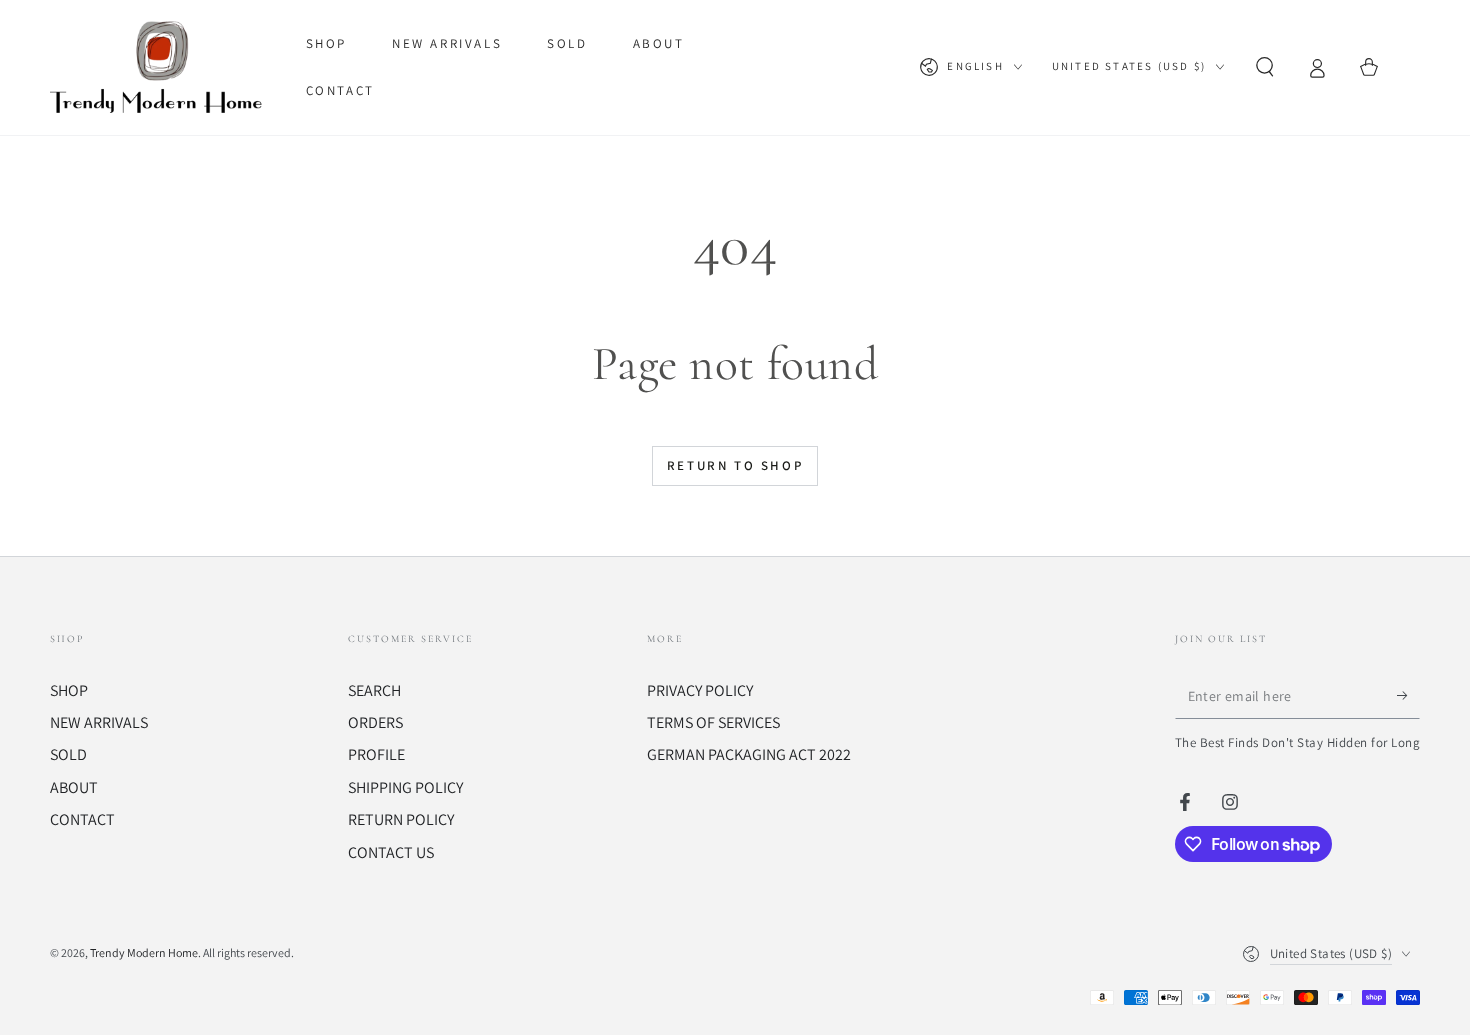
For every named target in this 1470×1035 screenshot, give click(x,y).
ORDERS (375, 722)
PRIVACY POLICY (700, 690)
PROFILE (376, 754)
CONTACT (82, 819)
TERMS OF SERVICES (713, 722)
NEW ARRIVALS (99, 722)
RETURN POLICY (401, 819)
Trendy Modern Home (144, 952)
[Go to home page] (160, 67)
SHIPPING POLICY (405, 787)
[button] (1265, 67)
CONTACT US (391, 852)
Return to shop (735, 465)
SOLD (68, 754)
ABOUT (74, 787)
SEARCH (374, 690)
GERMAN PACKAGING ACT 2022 (749, 754)
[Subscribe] (1408, 696)
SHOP (69, 690)
